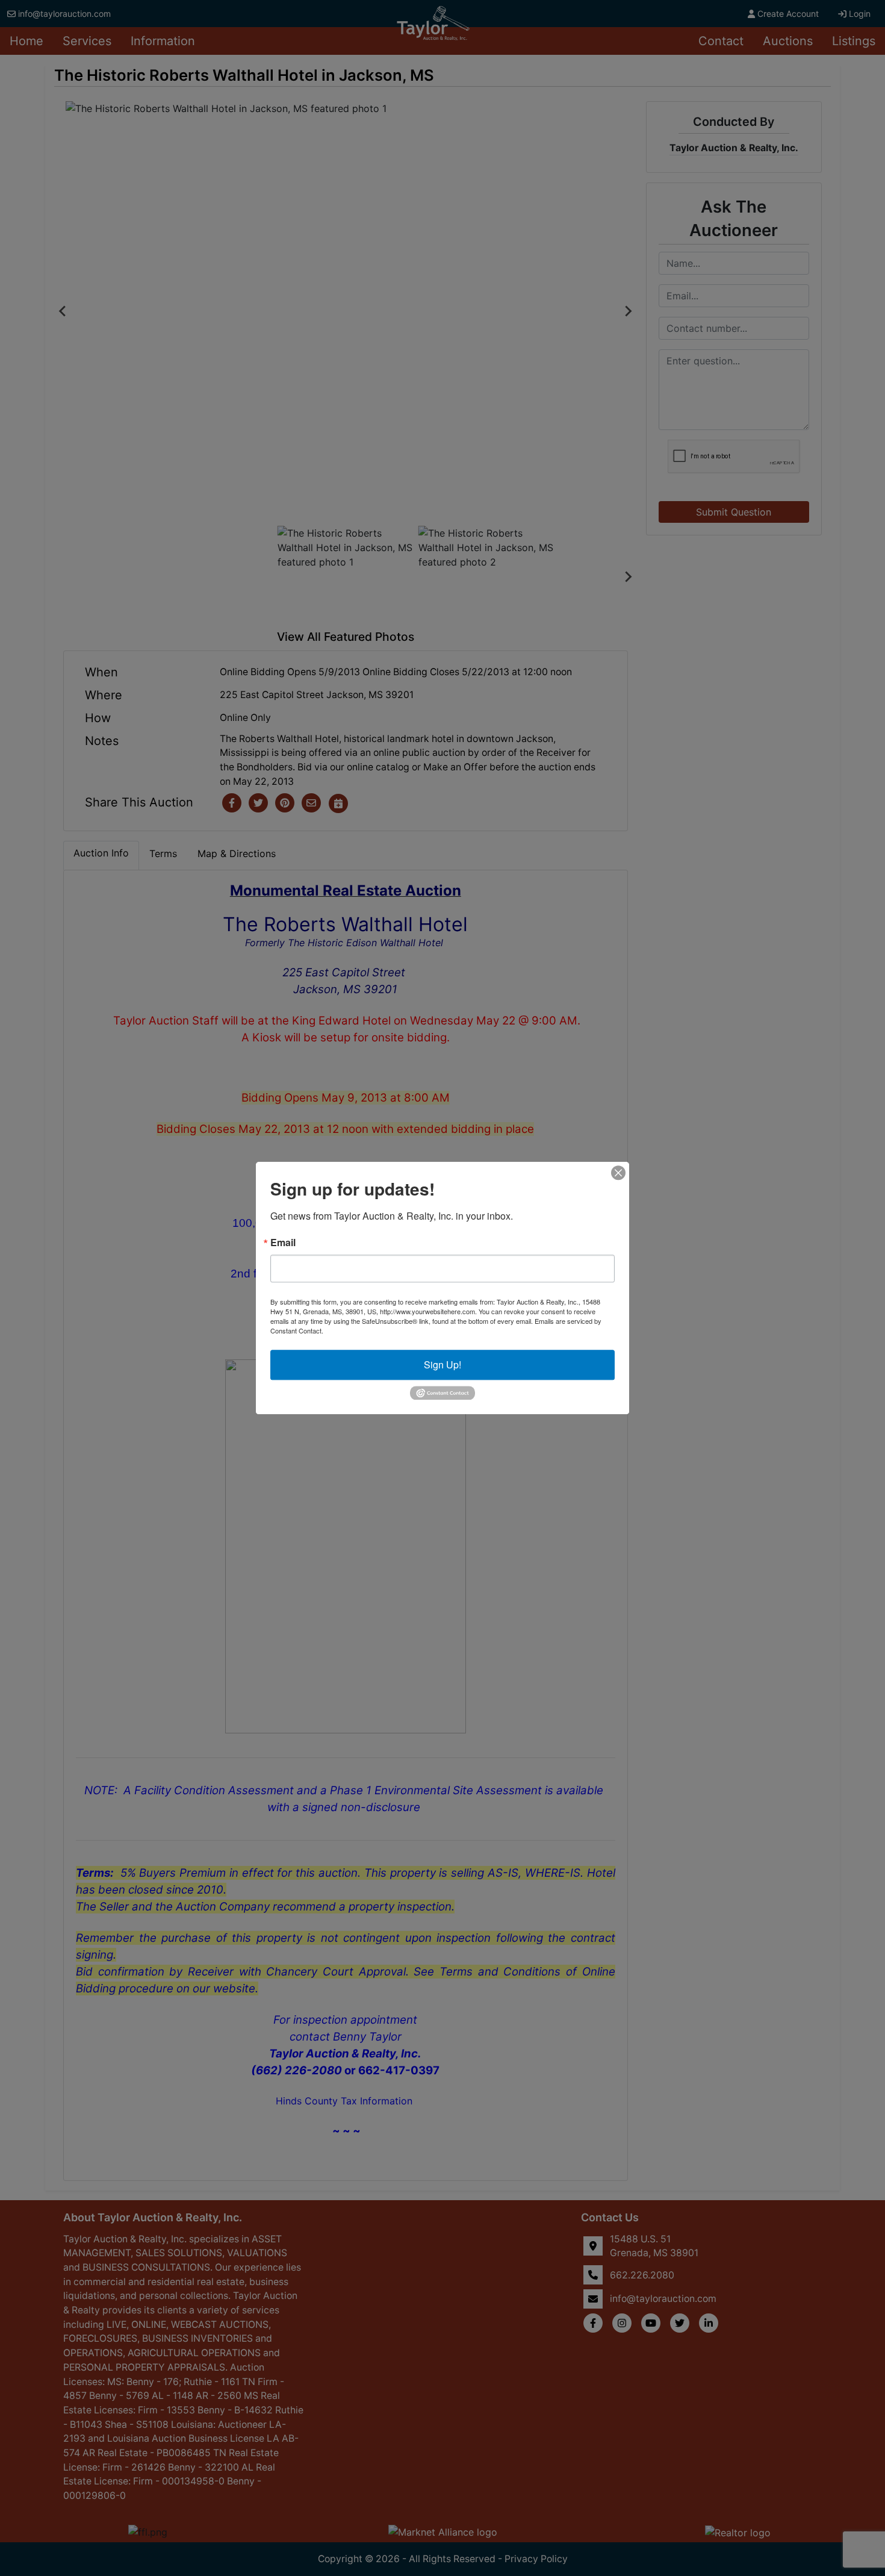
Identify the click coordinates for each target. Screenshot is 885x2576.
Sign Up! (442, 1364)
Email (283, 1243)
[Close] (618, 1173)
